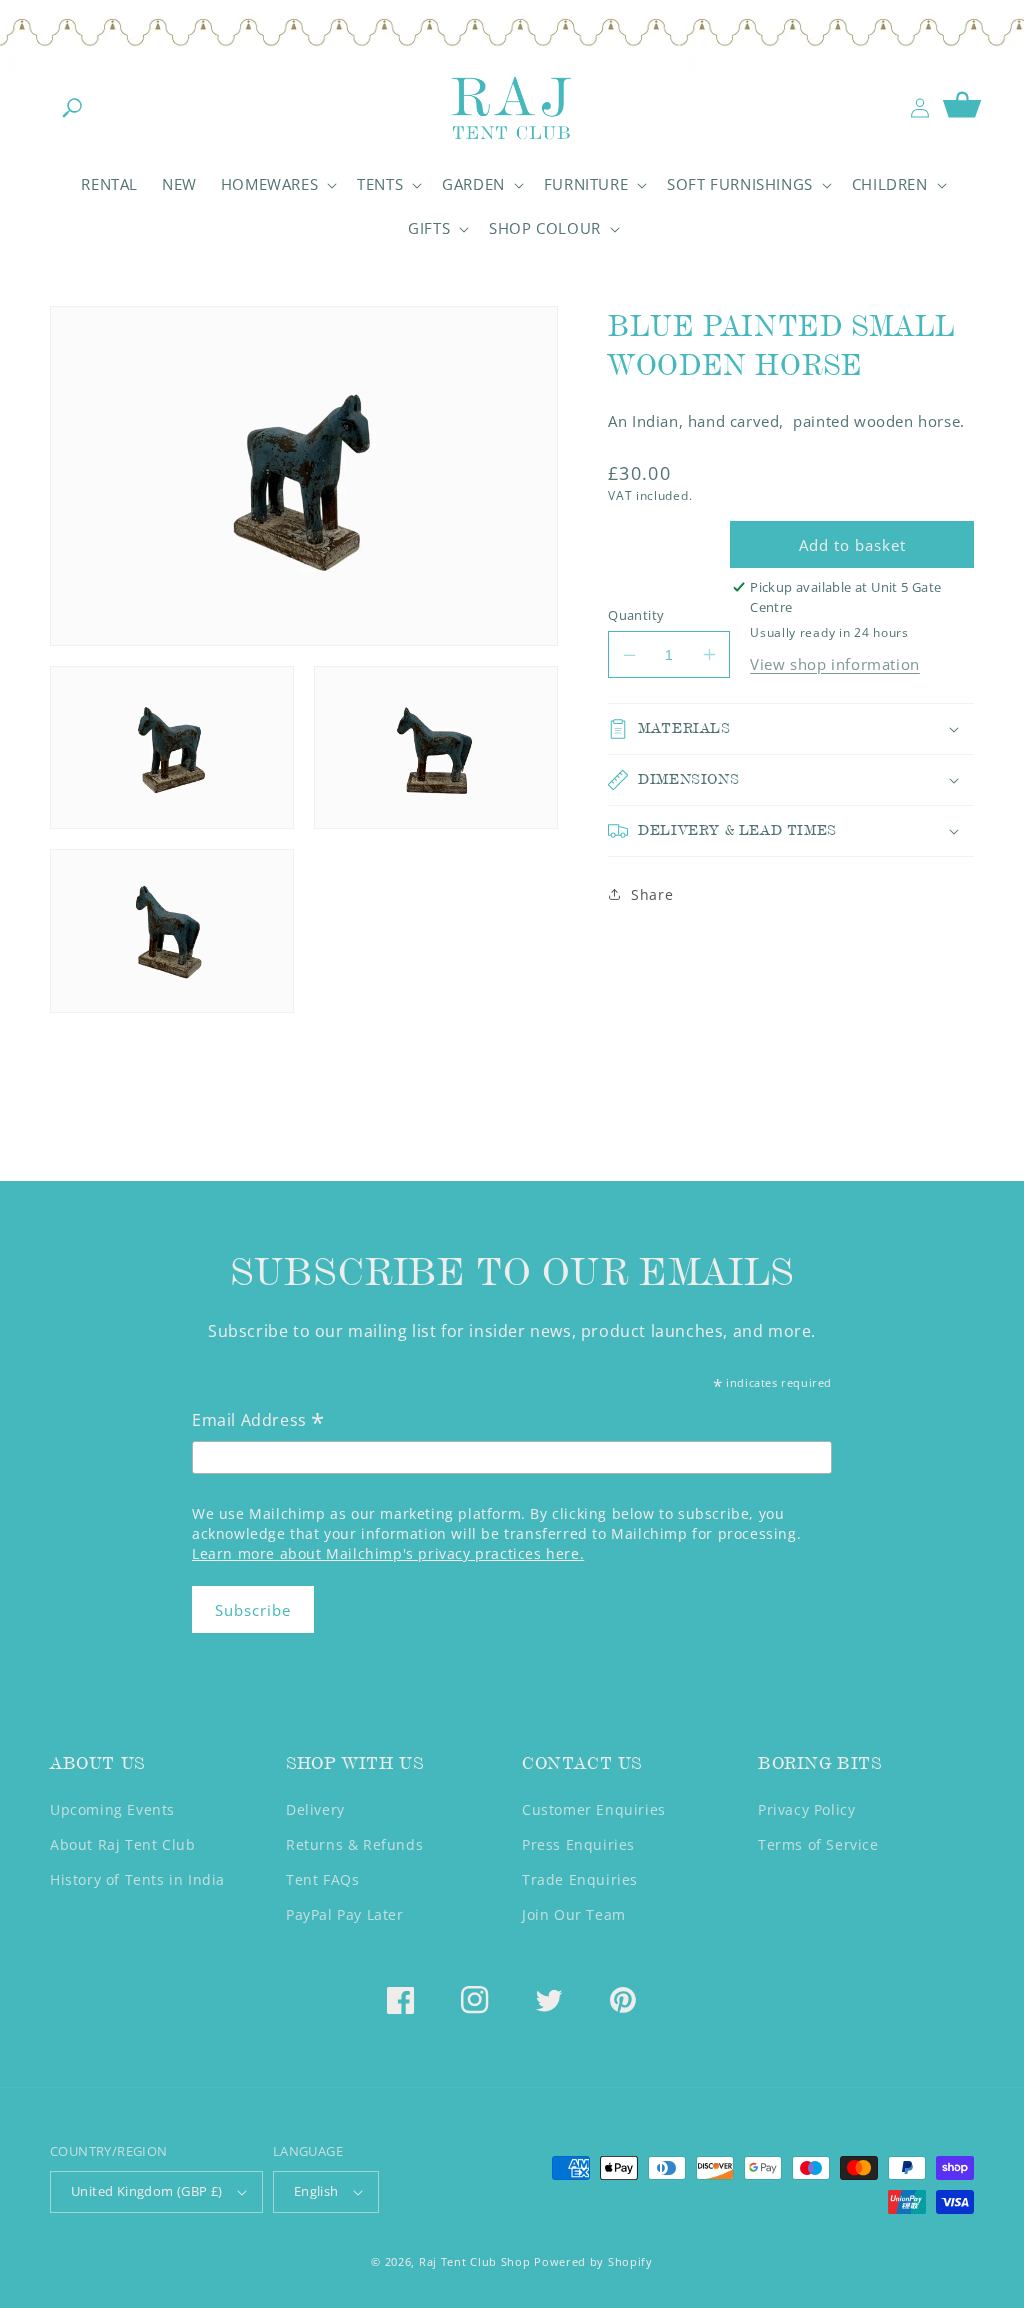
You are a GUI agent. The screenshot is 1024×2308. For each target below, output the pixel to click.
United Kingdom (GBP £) (147, 2191)
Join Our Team (574, 1914)
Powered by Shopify (593, 2261)
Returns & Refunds (354, 1844)
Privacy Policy (806, 1809)
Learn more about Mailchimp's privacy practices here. (388, 1553)
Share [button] (652, 894)
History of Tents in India (137, 1879)
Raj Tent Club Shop (475, 2261)
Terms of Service (818, 1844)
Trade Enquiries (580, 1879)
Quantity (636, 615)
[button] (72, 108)
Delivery (315, 1809)
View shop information (835, 664)
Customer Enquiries (594, 1809)
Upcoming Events (112, 1809)
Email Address (258, 1421)
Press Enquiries (578, 1844)
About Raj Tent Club (122, 1844)
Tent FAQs (322, 1879)
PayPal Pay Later (345, 1914)
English (316, 2191)
